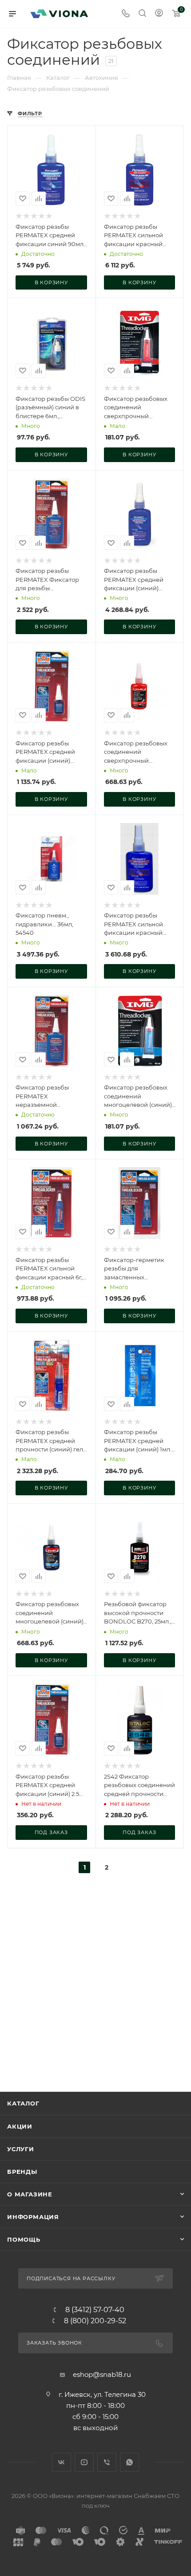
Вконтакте (62, 2462)
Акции (20, 2126)
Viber (107, 2462)
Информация (33, 2217)
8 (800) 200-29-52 (95, 2321)
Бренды (22, 2172)
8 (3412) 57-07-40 (95, 2310)
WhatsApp (129, 2462)
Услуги (21, 2149)
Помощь (24, 2239)
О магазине (30, 2194)
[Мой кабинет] (159, 14)
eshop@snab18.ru (102, 2374)
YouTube (84, 2462)
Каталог (23, 2103)
